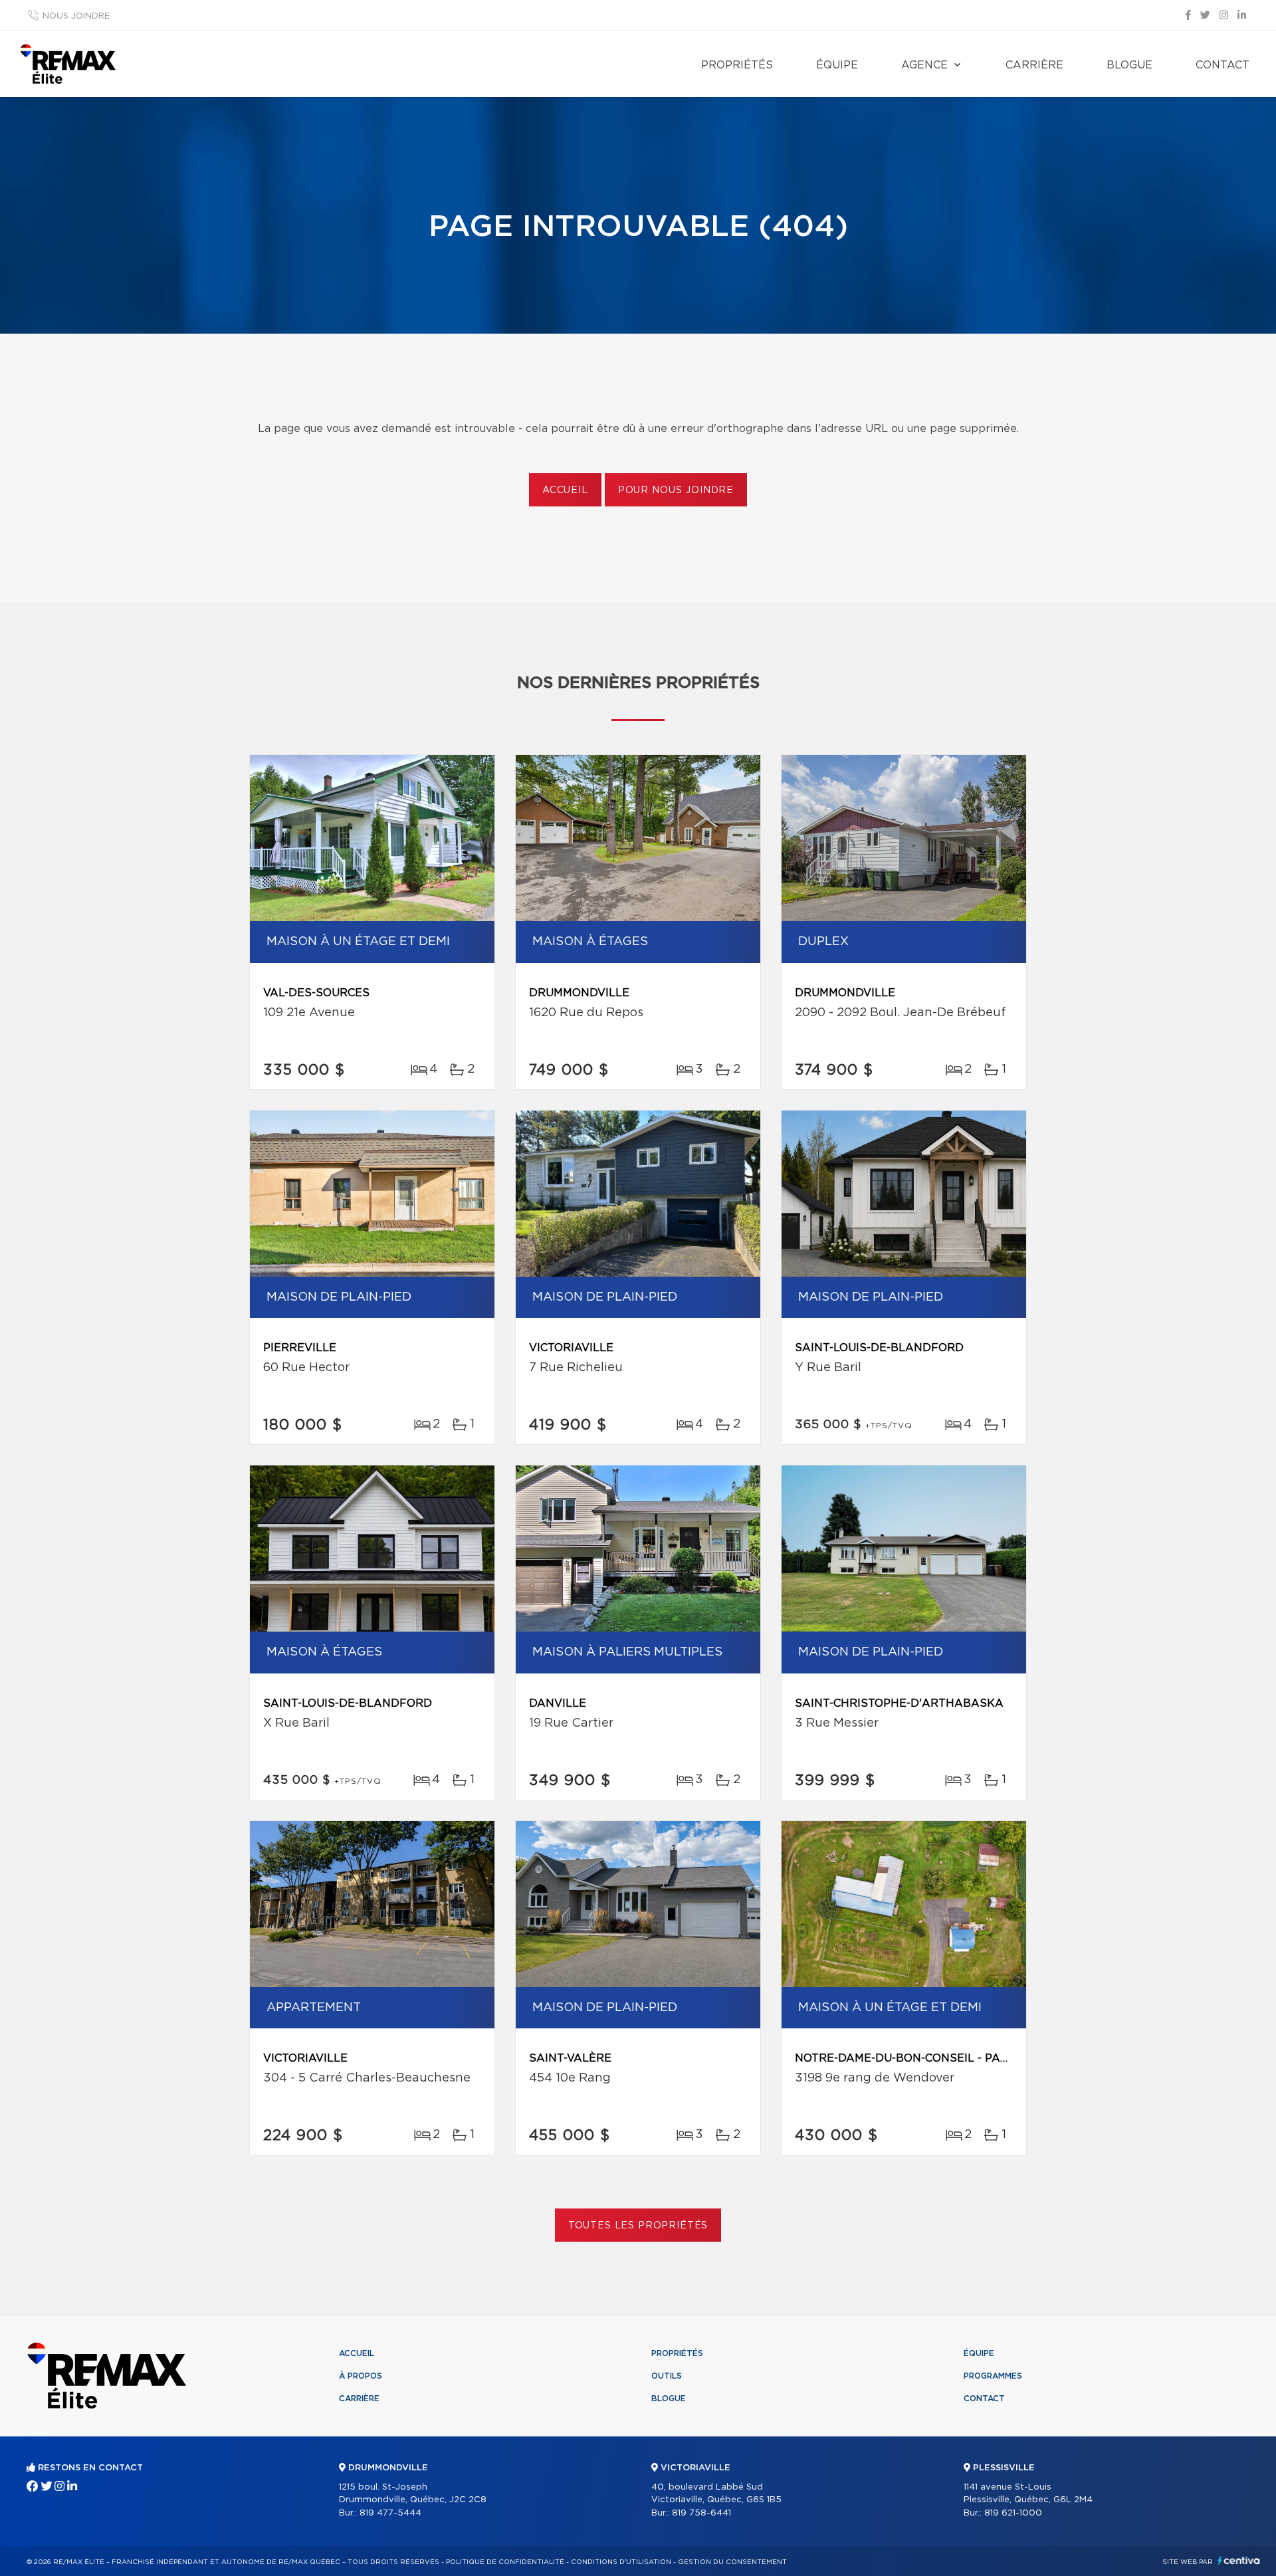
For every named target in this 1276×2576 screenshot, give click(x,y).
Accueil (565, 490)
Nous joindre (76, 16)
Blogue (1129, 65)
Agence (924, 65)
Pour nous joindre (676, 490)
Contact (1223, 65)
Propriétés (737, 65)
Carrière (1034, 65)
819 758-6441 (701, 2513)
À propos (361, 2376)
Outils (667, 2376)
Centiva (1239, 2560)
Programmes (993, 2376)
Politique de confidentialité (505, 2562)
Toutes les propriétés (638, 2226)
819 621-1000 (1013, 2513)
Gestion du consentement (732, 2562)
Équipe (837, 65)
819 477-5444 (390, 2513)
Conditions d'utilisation (621, 2562)
